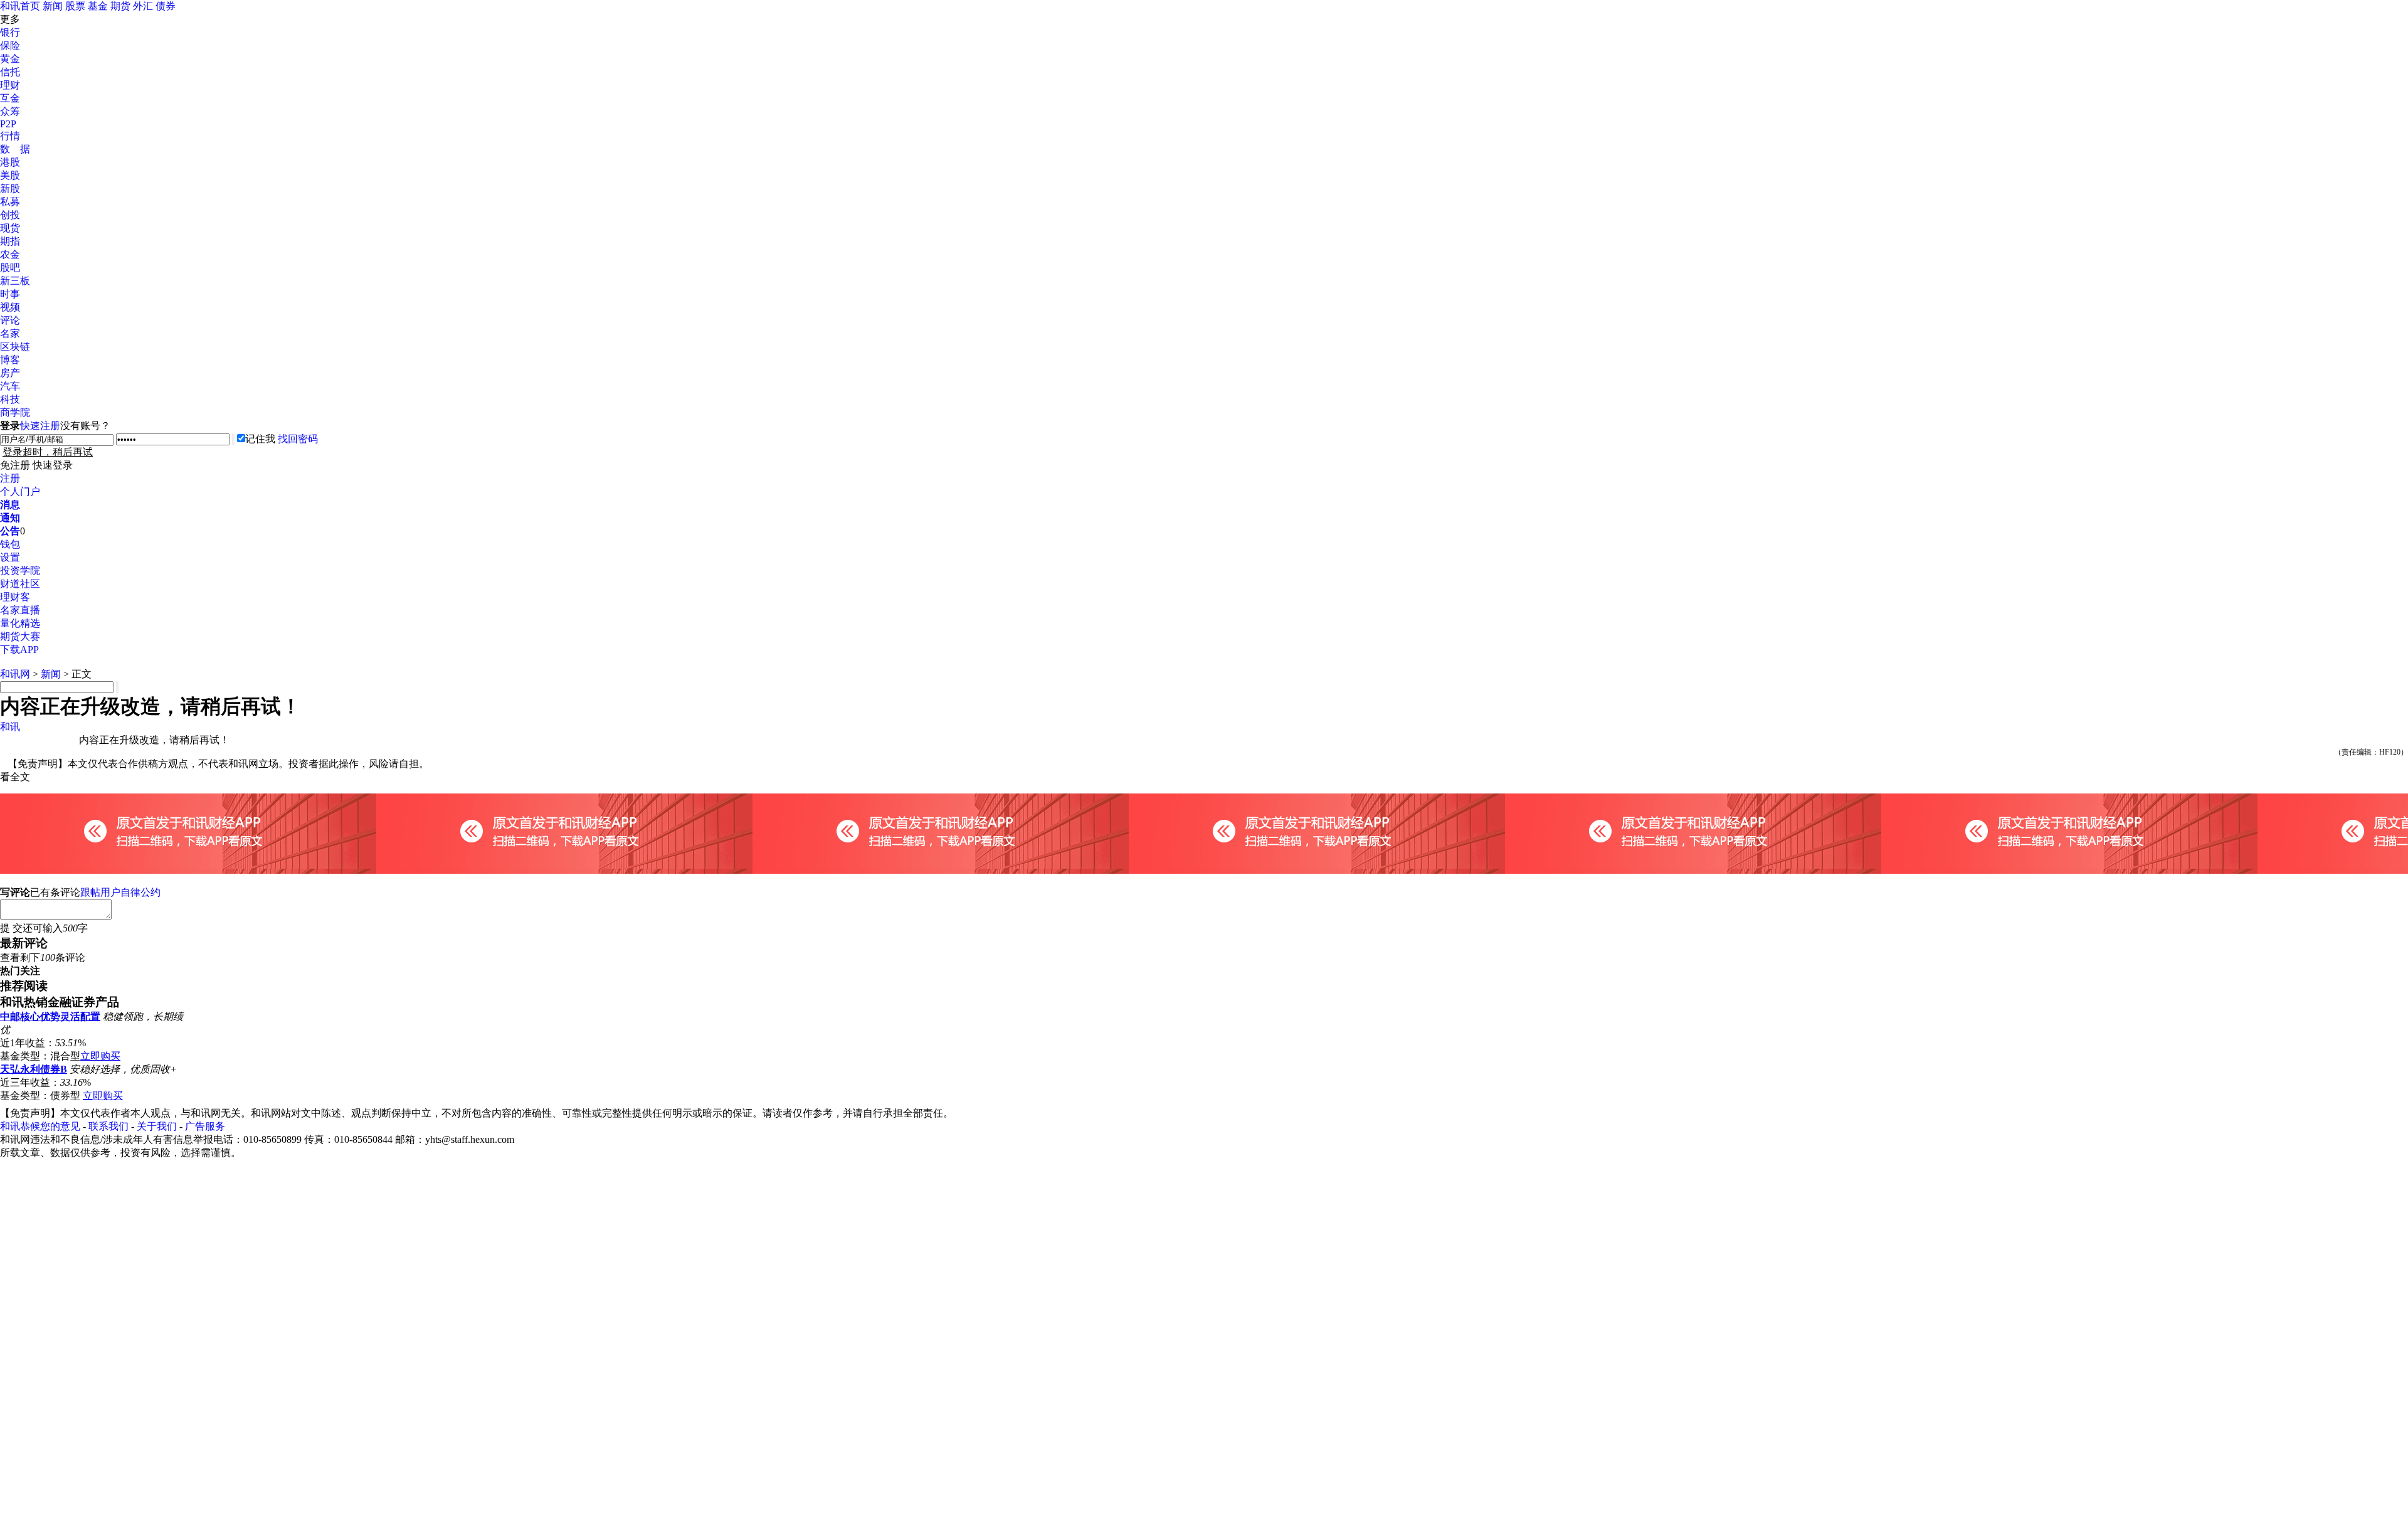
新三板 (15, 281)
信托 (10, 72)
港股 (10, 162)
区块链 (15, 347)
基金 (98, 6)
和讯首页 (20, 6)
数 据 (15, 149)
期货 (120, 6)
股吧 (10, 268)
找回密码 (298, 439)
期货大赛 (20, 636)
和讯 (10, 727)
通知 (10, 518)
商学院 (15, 412)
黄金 (10, 59)
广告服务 (205, 1126)
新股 (10, 188)
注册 (10, 478)
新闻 (53, 6)
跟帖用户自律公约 (120, 892)
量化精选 (20, 623)
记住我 (260, 439)
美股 (10, 175)
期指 (10, 241)
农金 (10, 254)
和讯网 (15, 674)
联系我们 (108, 1126)
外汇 (143, 6)
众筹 (10, 111)
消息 (10, 505)
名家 (10, 333)
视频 (10, 307)
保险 (10, 45)
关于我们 (157, 1126)
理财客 (15, 597)
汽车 (10, 386)
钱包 (10, 544)
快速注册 (40, 426)
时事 (10, 294)
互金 (10, 98)
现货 (10, 228)
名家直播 (20, 610)
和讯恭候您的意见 (40, 1126)
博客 (10, 360)
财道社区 (20, 584)
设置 (10, 557)
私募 (10, 202)
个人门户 (20, 491)
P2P (8, 124)
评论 (10, 320)
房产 (10, 373)
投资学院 (20, 570)
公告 (10, 531)
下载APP (19, 650)
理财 (10, 85)
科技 (10, 399)
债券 (166, 6)
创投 (10, 215)
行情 (10, 136)
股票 (75, 6)
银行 (10, 32)
